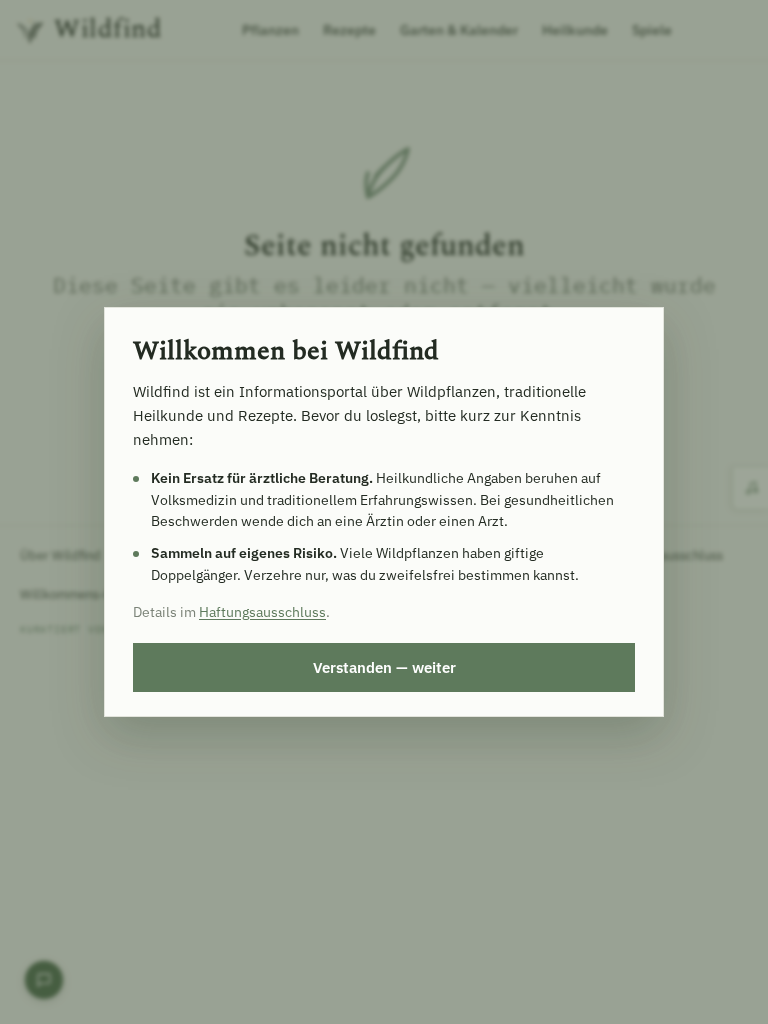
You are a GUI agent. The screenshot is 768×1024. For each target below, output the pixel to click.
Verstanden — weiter (384, 667)
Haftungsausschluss (262, 612)
